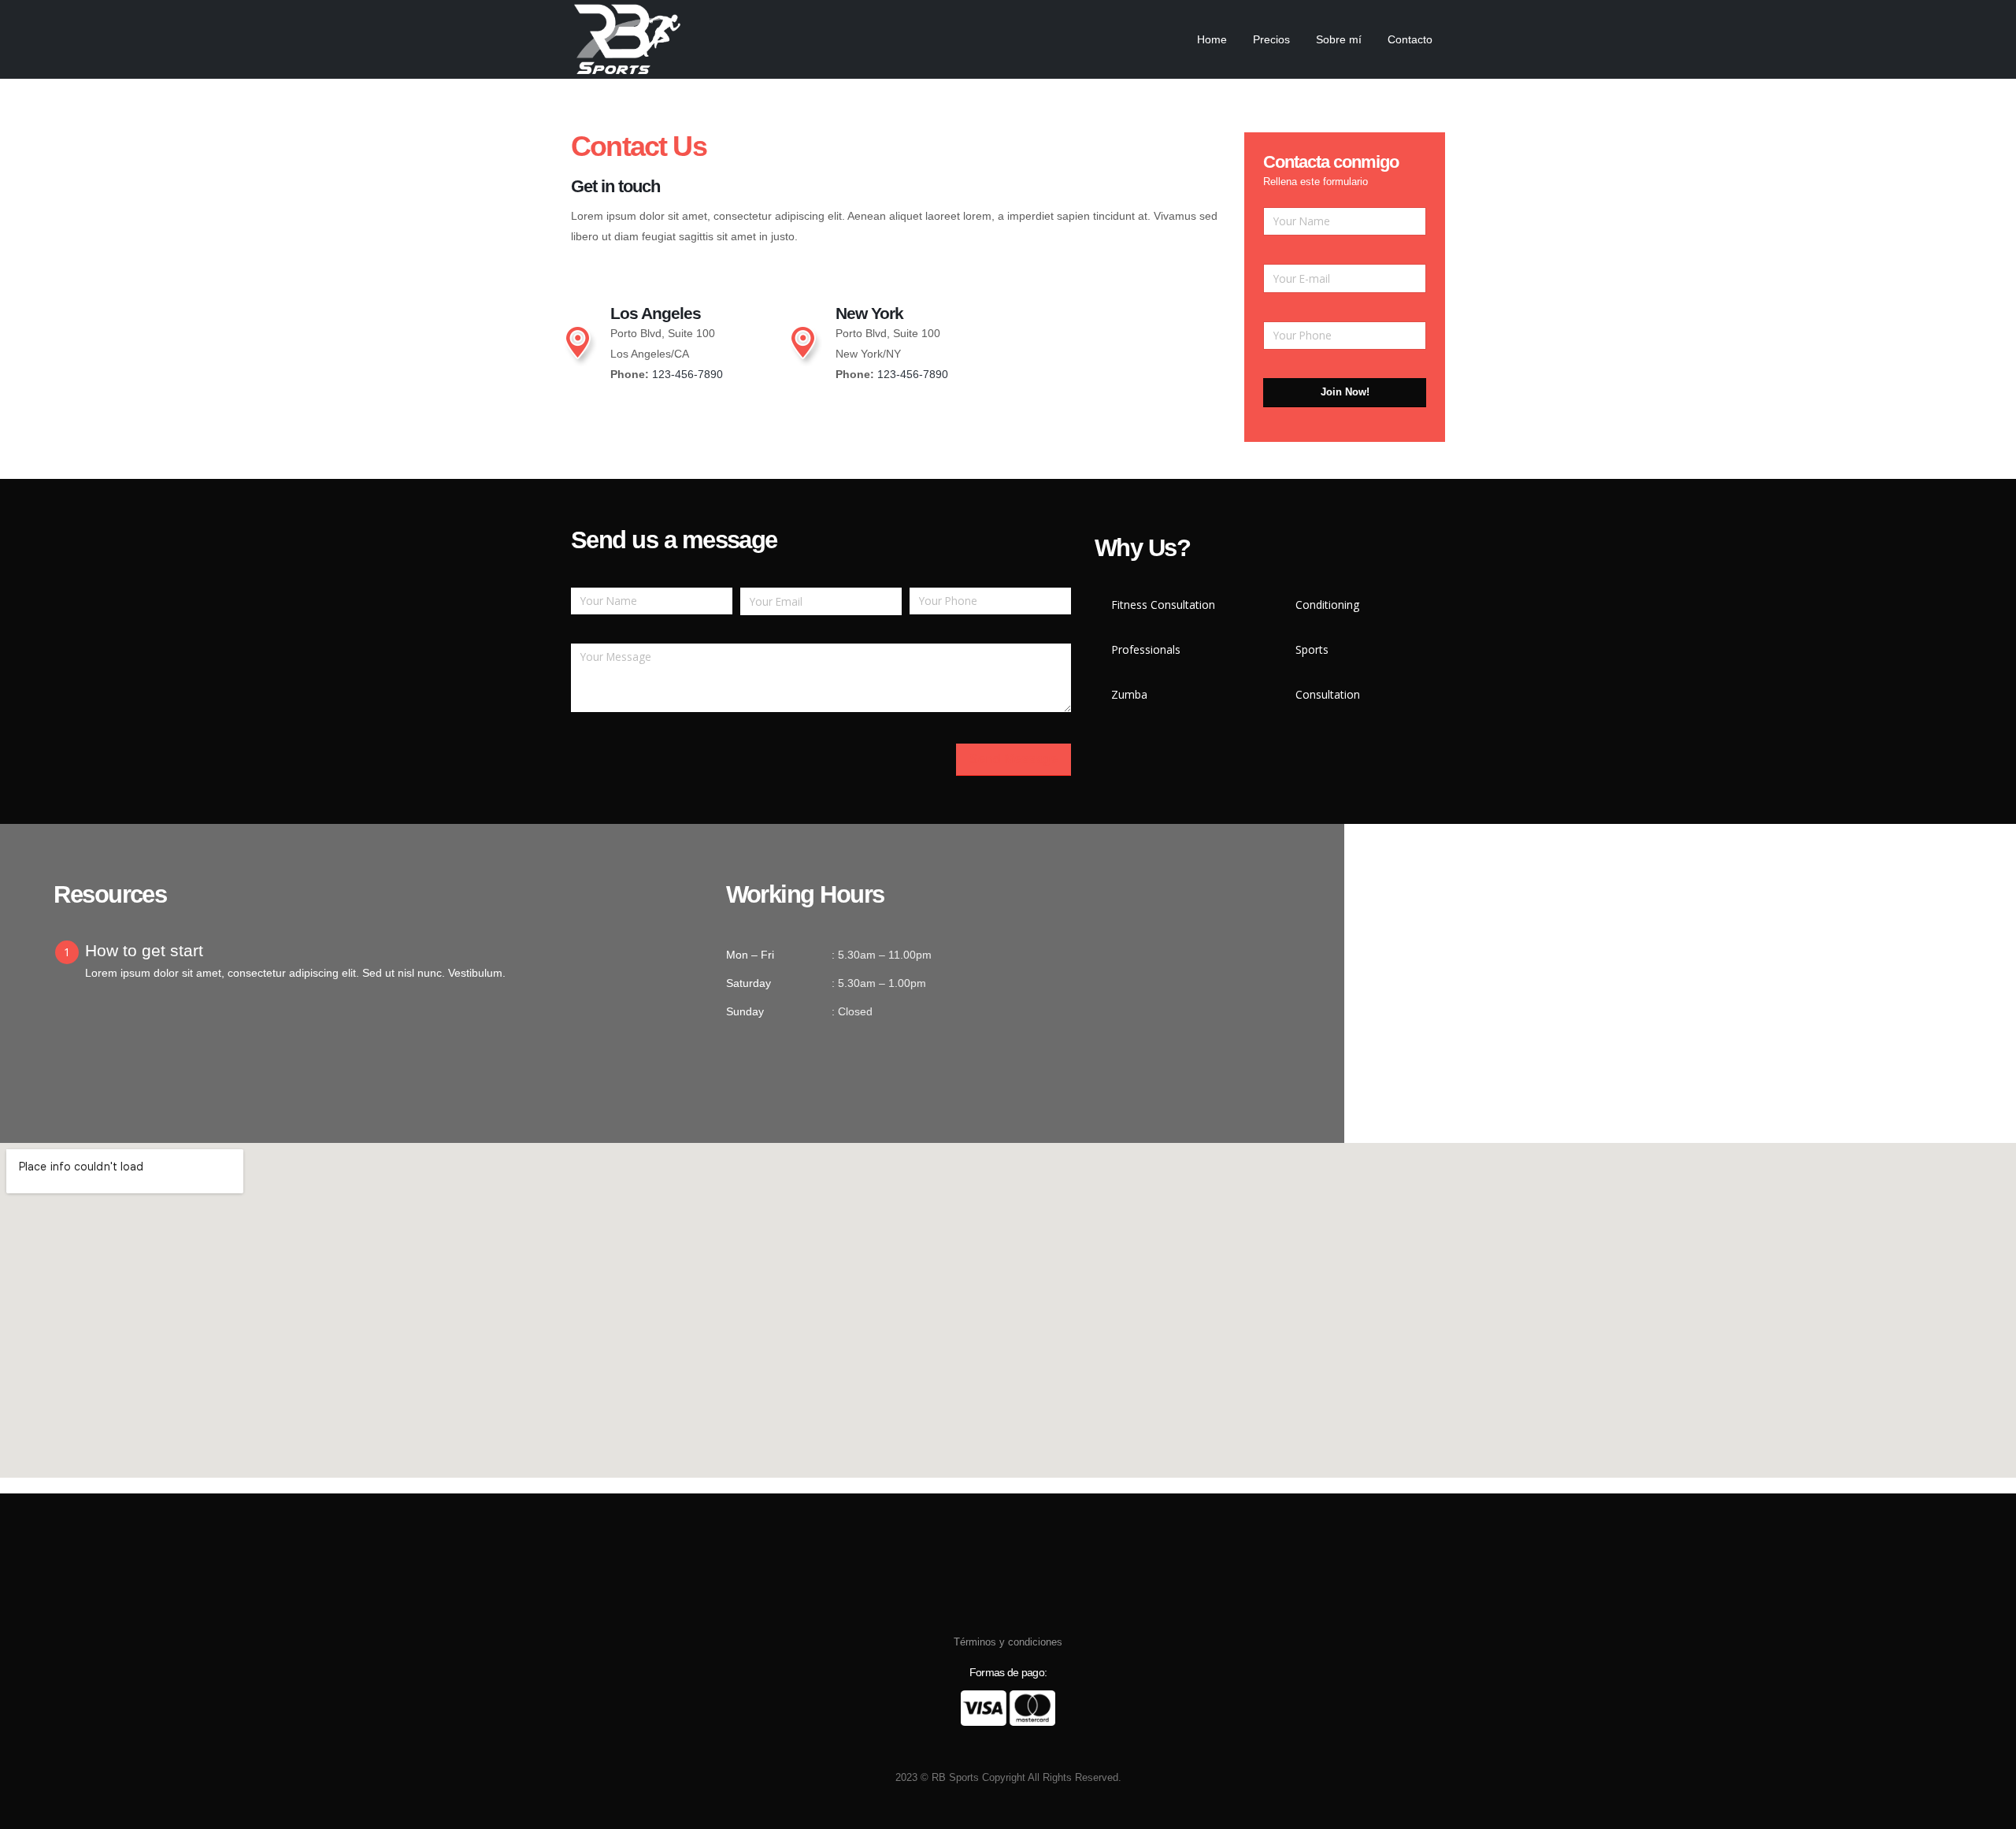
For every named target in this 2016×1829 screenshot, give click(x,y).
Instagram (1037, 1749)
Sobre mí (1339, 39)
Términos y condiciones (1008, 1642)
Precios (1271, 39)
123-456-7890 (687, 374)
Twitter (1008, 1749)
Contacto (1410, 39)
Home (1212, 39)
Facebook (979, 1749)
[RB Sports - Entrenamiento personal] (627, 39)
